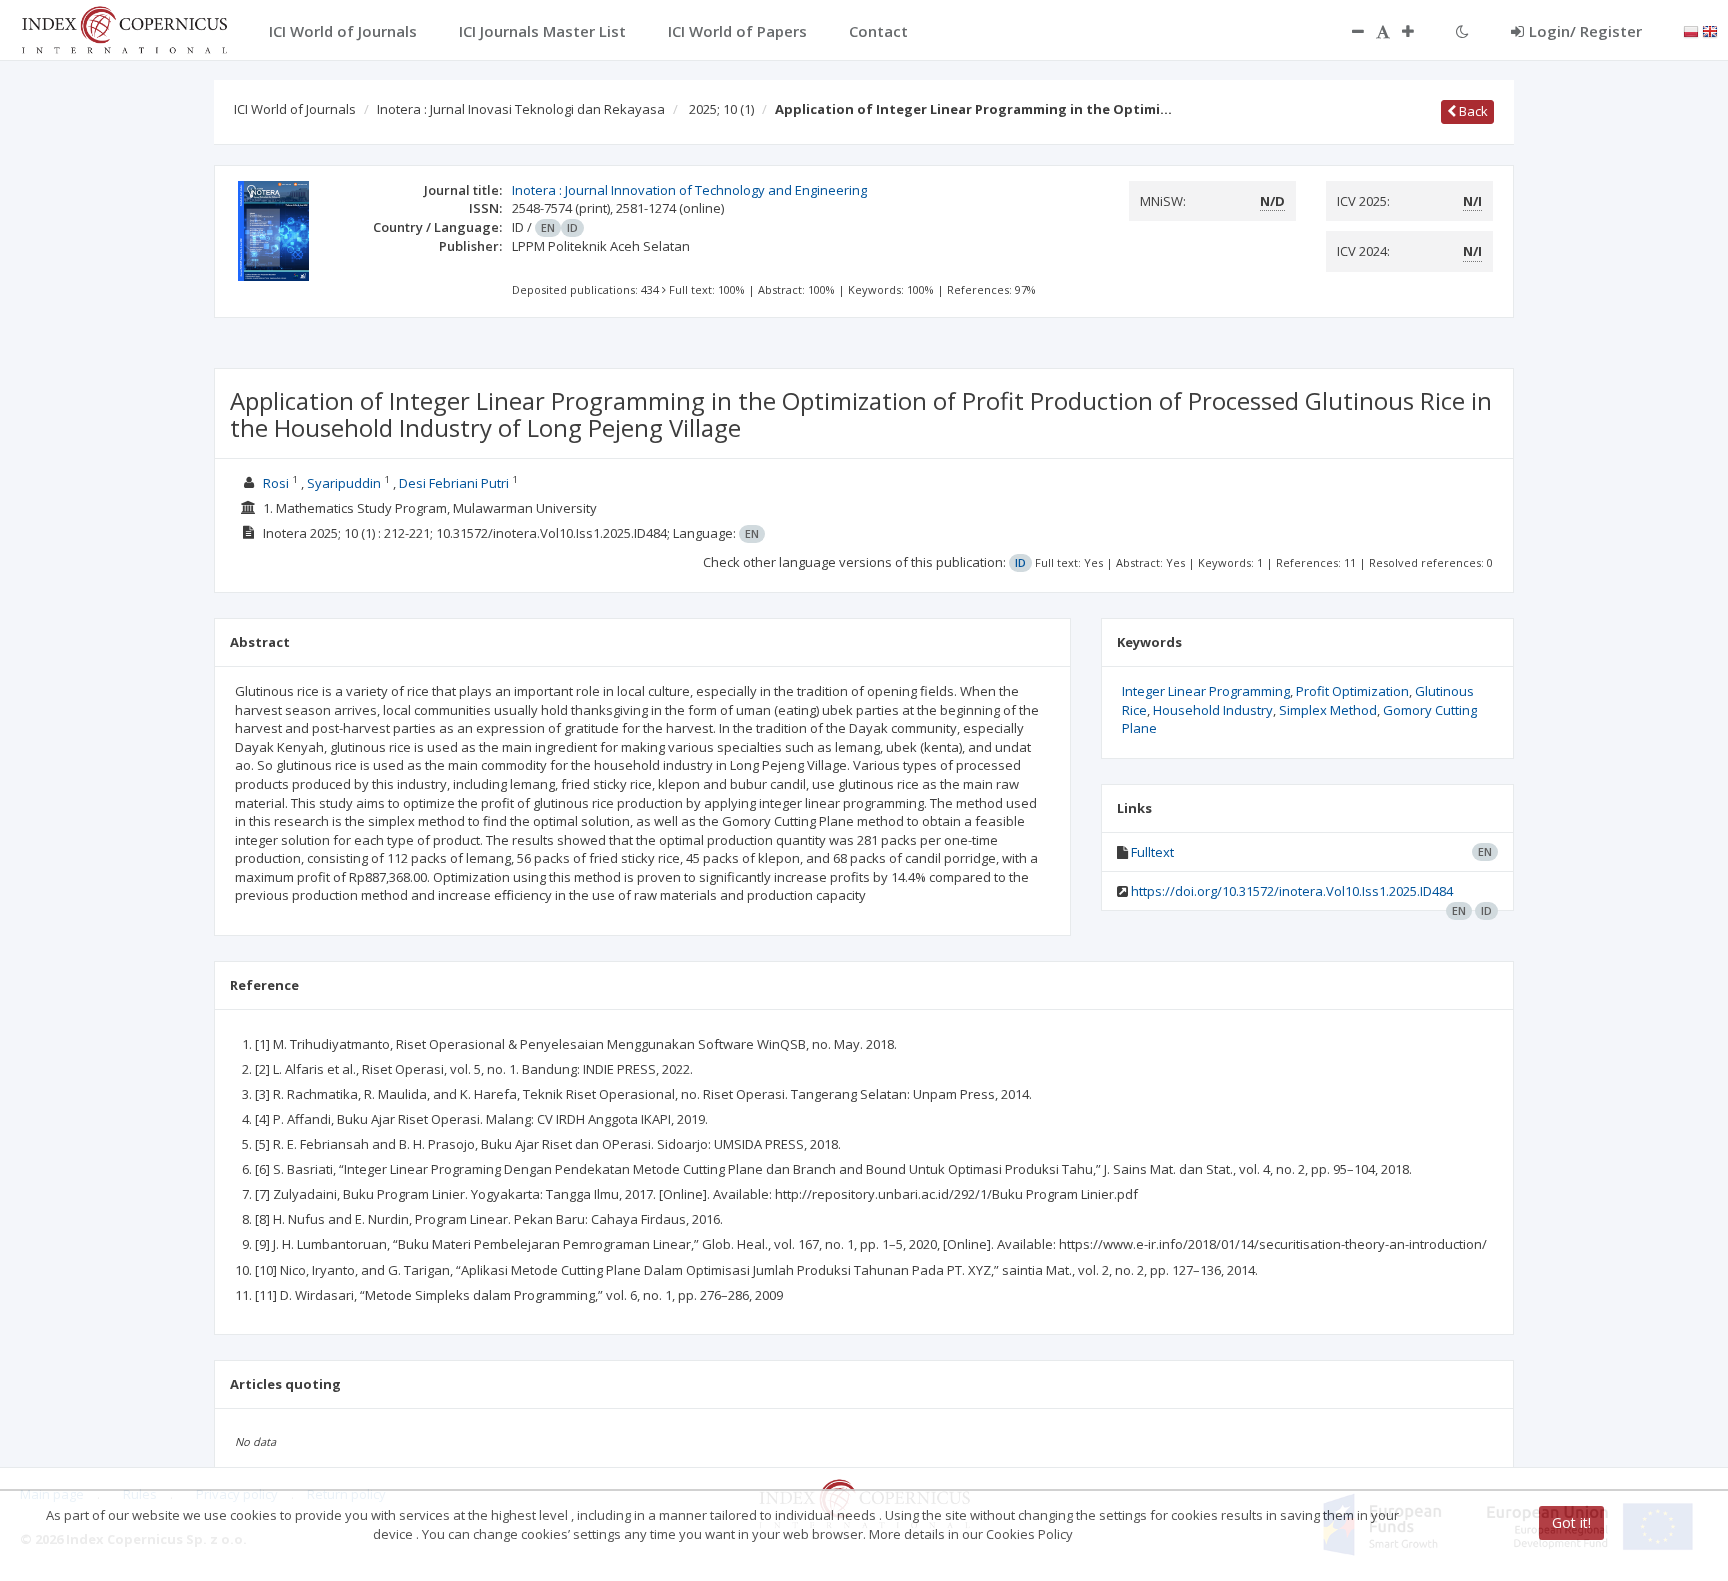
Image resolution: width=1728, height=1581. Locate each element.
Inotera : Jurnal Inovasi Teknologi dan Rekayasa (521, 109)
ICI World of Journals (295, 109)
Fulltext (1152, 852)
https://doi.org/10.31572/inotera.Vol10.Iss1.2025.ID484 (1292, 891)
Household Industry (1213, 710)
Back (1472, 111)
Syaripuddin (345, 483)
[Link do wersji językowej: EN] (1710, 30)
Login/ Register (1585, 31)
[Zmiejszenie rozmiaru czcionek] (1348, 31)
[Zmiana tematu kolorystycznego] (1462, 31)
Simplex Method (1328, 710)
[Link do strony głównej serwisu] (124, 28)
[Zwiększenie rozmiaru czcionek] (1418, 31)
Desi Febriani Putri (455, 483)
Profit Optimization (1352, 691)
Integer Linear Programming (1206, 691)
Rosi (277, 483)
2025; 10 (721, 109)
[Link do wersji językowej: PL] (1691, 30)
